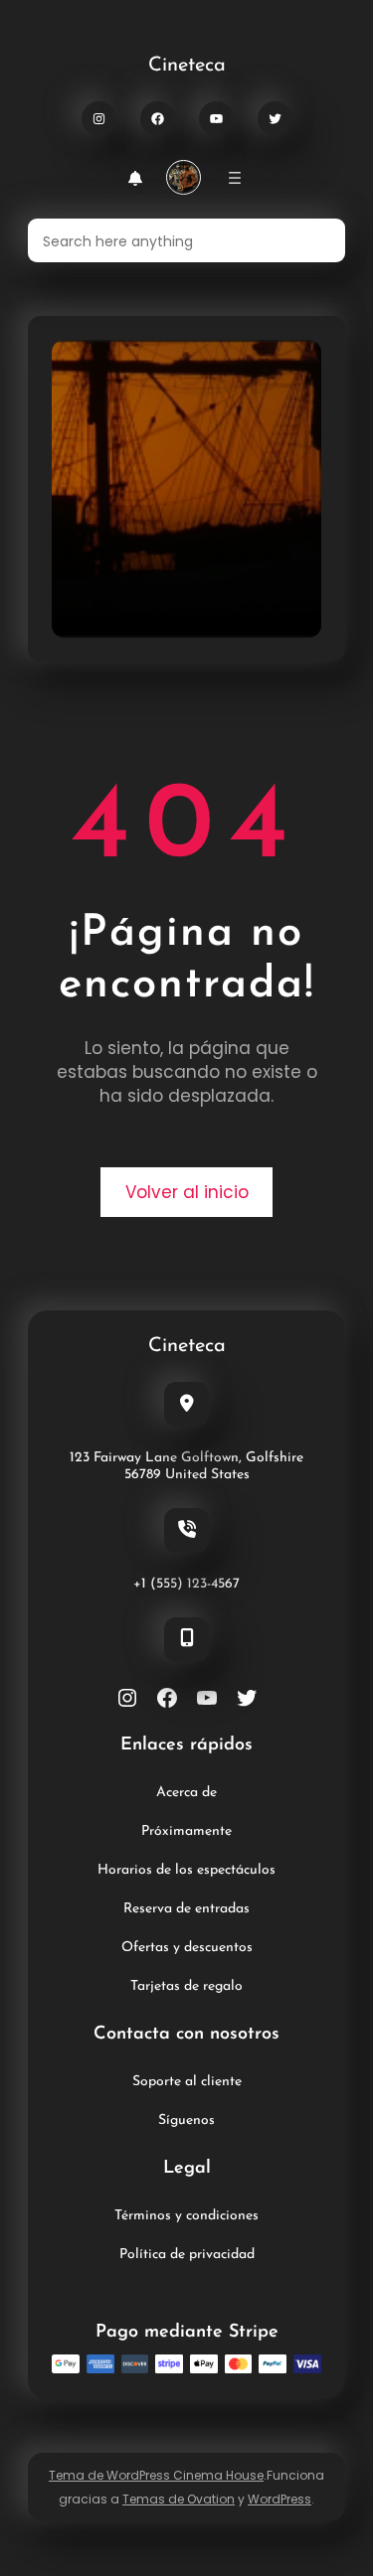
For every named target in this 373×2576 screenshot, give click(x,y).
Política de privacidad (187, 2255)
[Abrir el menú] (235, 178)
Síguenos (186, 2121)
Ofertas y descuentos (187, 1948)
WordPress (280, 2499)
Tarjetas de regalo (186, 1986)
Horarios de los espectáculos (186, 1870)
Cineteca (187, 66)
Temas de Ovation (179, 2499)
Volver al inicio (187, 1192)
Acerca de (186, 1793)
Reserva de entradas (186, 1909)
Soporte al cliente (187, 2082)
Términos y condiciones (186, 2216)
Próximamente (186, 1831)
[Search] (318, 240)
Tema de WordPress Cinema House (156, 2475)
